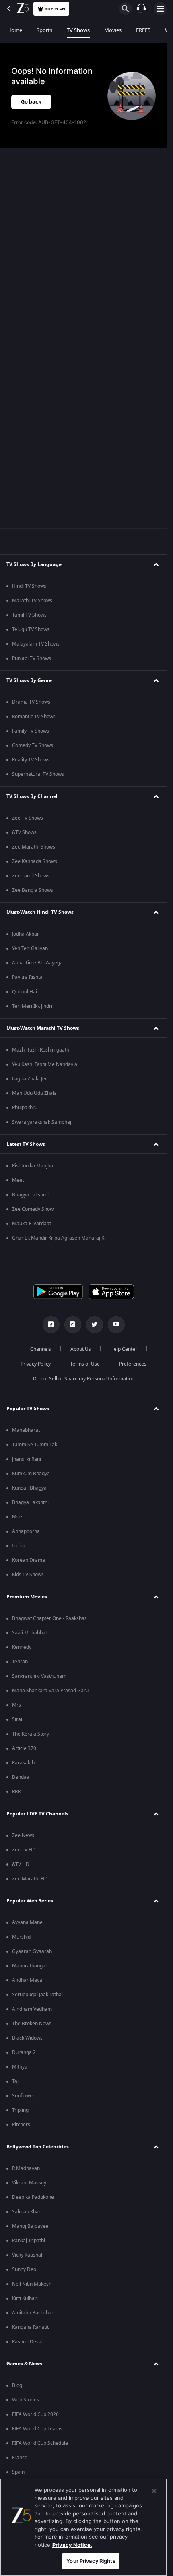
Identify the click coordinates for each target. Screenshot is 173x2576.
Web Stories (26, 2400)
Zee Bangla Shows (33, 890)
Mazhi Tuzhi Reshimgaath (41, 1050)
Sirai (17, 1719)
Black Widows (27, 2038)
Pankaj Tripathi (29, 2241)
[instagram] (73, 1325)
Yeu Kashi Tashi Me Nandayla (45, 1064)
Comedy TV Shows (33, 745)
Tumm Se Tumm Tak (35, 1445)
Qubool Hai (25, 992)
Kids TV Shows (28, 1575)
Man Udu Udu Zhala (34, 1093)
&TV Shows (24, 832)
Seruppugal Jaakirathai (37, 1995)
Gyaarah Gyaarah (32, 1951)
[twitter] (95, 1325)
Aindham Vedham (32, 2009)
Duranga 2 (24, 2052)
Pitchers (21, 2125)
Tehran (20, 1662)
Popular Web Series (30, 1901)
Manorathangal (29, 1966)
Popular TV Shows (28, 1409)
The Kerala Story (31, 1734)
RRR (16, 1792)
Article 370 (24, 1748)
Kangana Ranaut (30, 2327)
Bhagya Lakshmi (30, 1195)
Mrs (16, 1705)
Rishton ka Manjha (33, 1166)
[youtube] (116, 1325)
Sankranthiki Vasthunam (39, 1676)
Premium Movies (27, 1597)
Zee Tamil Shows (31, 876)
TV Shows (78, 30)
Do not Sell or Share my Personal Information (84, 1379)
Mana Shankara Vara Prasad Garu (50, 1691)
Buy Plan (55, 9)
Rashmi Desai (27, 2342)
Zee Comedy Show (33, 1209)
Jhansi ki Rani (27, 1459)
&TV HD (21, 1864)
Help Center (124, 1349)
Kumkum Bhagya (31, 1474)
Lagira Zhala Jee (30, 1079)
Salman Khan (27, 2212)
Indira (19, 1546)
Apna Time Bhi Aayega (37, 963)
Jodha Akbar (26, 934)
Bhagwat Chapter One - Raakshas (49, 1618)
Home (15, 30)
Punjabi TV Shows (32, 658)
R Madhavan (26, 2168)
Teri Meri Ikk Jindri (32, 1006)
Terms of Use (85, 1364)
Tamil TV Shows (29, 615)
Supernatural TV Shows (38, 774)
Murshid (21, 1937)
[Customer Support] (141, 9)
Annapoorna (26, 1531)
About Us (81, 1349)
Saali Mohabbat (30, 1633)
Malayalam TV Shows (36, 644)
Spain (18, 2472)
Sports (44, 30)
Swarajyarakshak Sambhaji (42, 1122)
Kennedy (22, 1647)
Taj (15, 2081)
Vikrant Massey (29, 2183)
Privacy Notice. (72, 2545)
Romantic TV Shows (34, 717)
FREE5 (143, 30)
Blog (17, 2385)
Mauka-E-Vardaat (32, 1224)
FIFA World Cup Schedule (40, 2443)
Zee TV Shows (28, 818)
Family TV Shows (31, 731)
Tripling (20, 2110)
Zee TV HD (24, 1850)
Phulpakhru (25, 1108)
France (20, 2458)
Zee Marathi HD (30, 1879)
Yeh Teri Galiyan (30, 948)
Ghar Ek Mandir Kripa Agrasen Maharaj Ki (59, 1238)
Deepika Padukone (33, 2197)
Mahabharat (26, 1430)
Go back (31, 102)
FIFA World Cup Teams (37, 2429)
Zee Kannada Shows (35, 861)
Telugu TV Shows (31, 629)
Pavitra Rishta (27, 977)
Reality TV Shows (31, 760)
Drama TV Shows (31, 702)
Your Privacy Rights (91, 2561)
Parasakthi (24, 1763)
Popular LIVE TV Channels (37, 1814)
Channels (41, 1349)
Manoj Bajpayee (30, 2226)
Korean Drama (29, 1560)
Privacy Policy (36, 1364)
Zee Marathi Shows (34, 847)
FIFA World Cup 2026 (35, 2414)
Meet (18, 1180)
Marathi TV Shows (32, 601)
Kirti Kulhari (25, 2298)
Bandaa (21, 1777)
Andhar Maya (27, 1980)
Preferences (133, 1364)
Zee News (23, 1835)
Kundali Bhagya (29, 1488)
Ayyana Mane (27, 1922)
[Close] (154, 2491)
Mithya (20, 2067)
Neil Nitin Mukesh (32, 2284)
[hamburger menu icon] (160, 9)
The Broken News (32, 2024)
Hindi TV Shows (29, 586)
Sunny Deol (25, 2269)
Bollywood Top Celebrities (38, 2147)
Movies (113, 30)
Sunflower (23, 2096)
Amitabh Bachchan (33, 2313)
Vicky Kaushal (27, 2255)
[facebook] (51, 1325)
